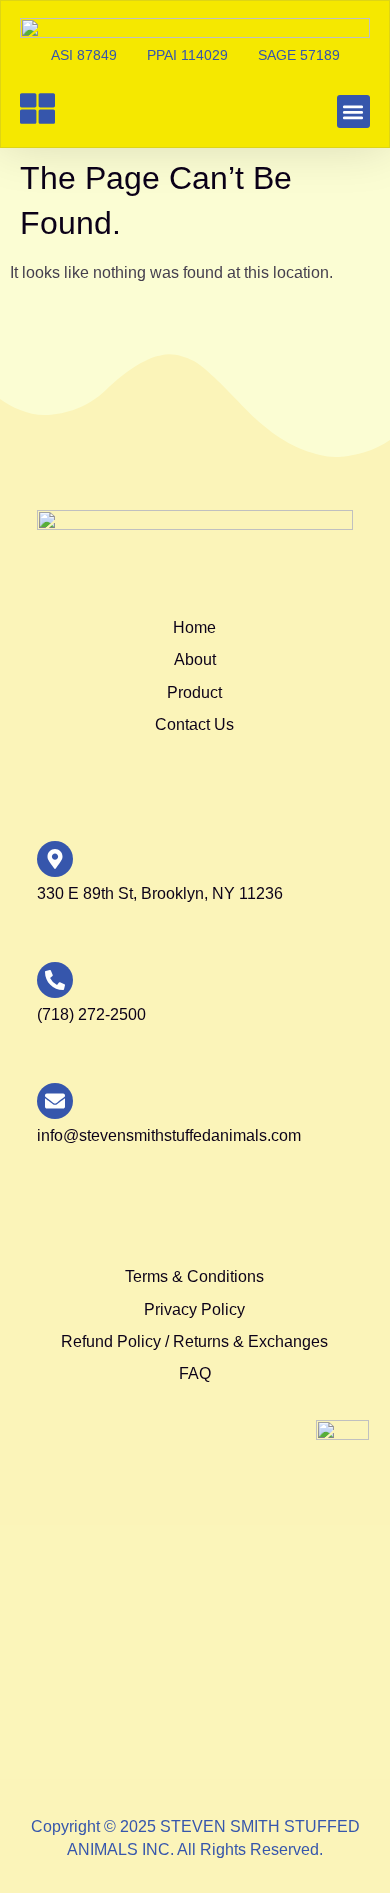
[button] (353, 111)
